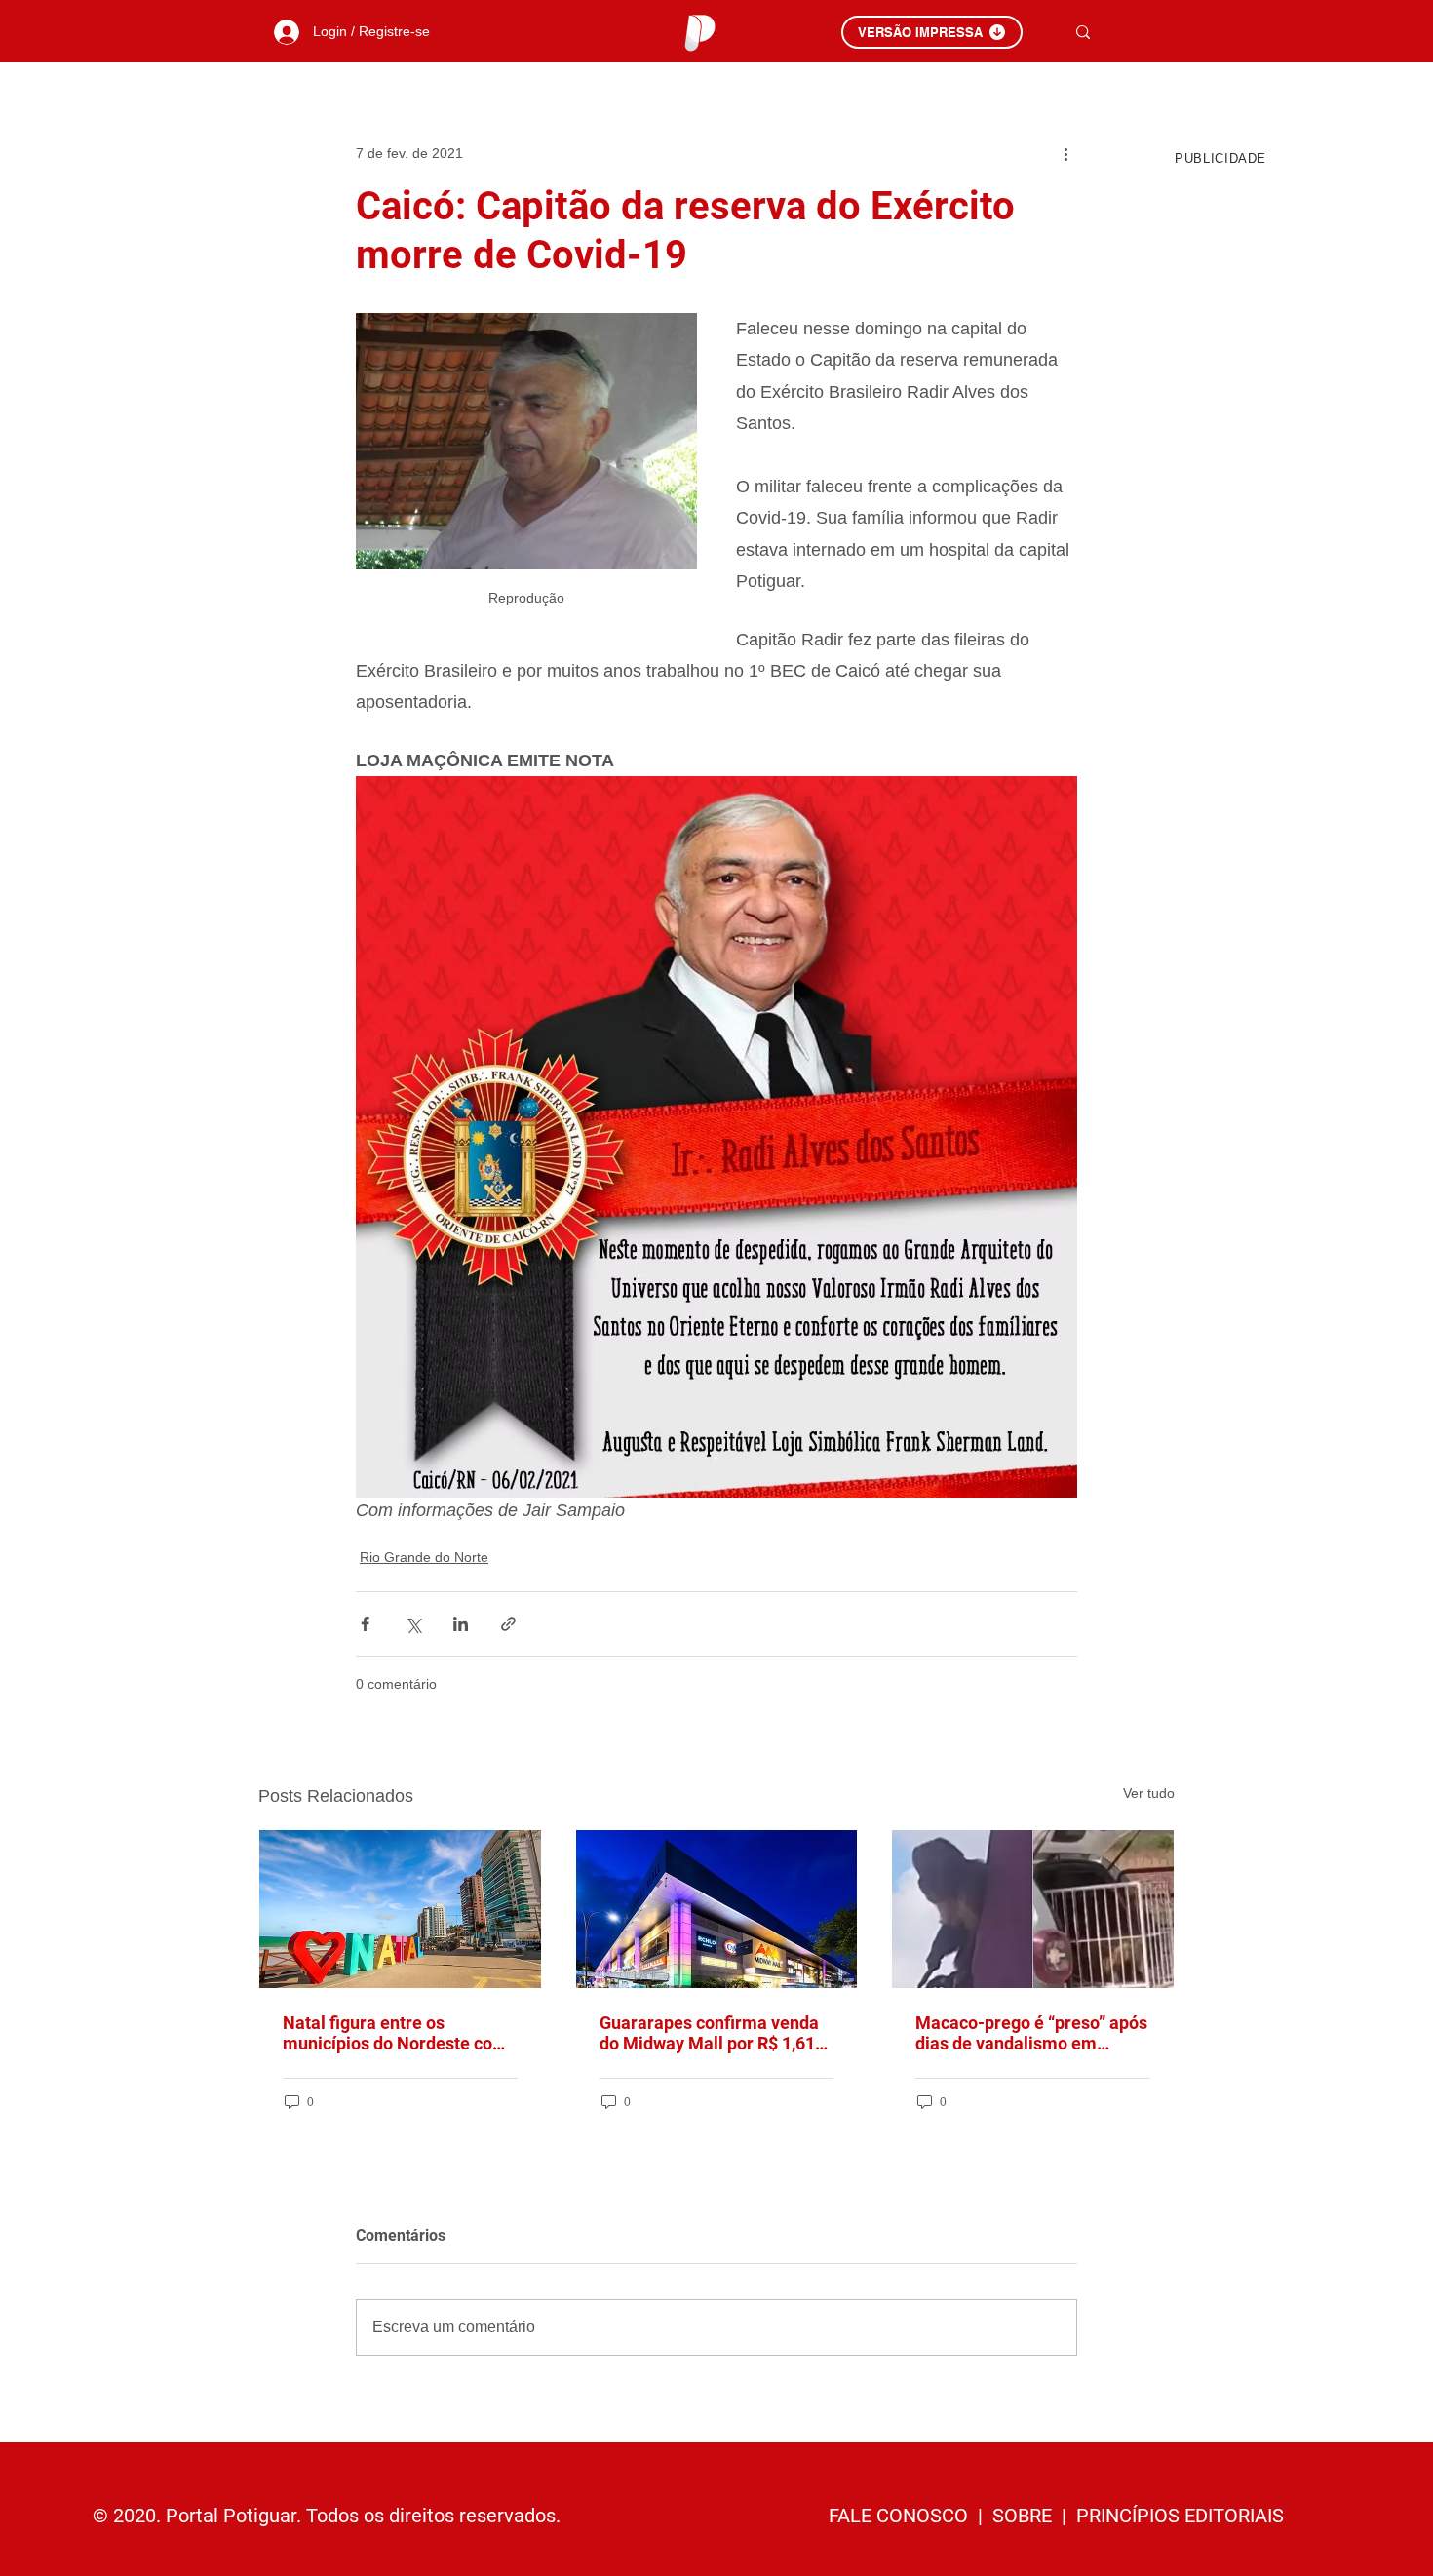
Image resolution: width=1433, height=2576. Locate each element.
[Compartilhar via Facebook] (365, 1624)
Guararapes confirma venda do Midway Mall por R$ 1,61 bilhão (709, 2033)
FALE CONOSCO (901, 2516)
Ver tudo (1149, 1793)
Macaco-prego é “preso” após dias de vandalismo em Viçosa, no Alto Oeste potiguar (1031, 2033)
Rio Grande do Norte (424, 1557)
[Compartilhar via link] (508, 1624)
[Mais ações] (1065, 153)
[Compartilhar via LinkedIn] (461, 1624)
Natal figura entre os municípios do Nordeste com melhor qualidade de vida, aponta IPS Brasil (395, 2033)
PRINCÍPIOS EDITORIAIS (1180, 2516)
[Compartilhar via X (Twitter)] (413, 1624)
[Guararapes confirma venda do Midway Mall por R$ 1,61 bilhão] (717, 1909)
